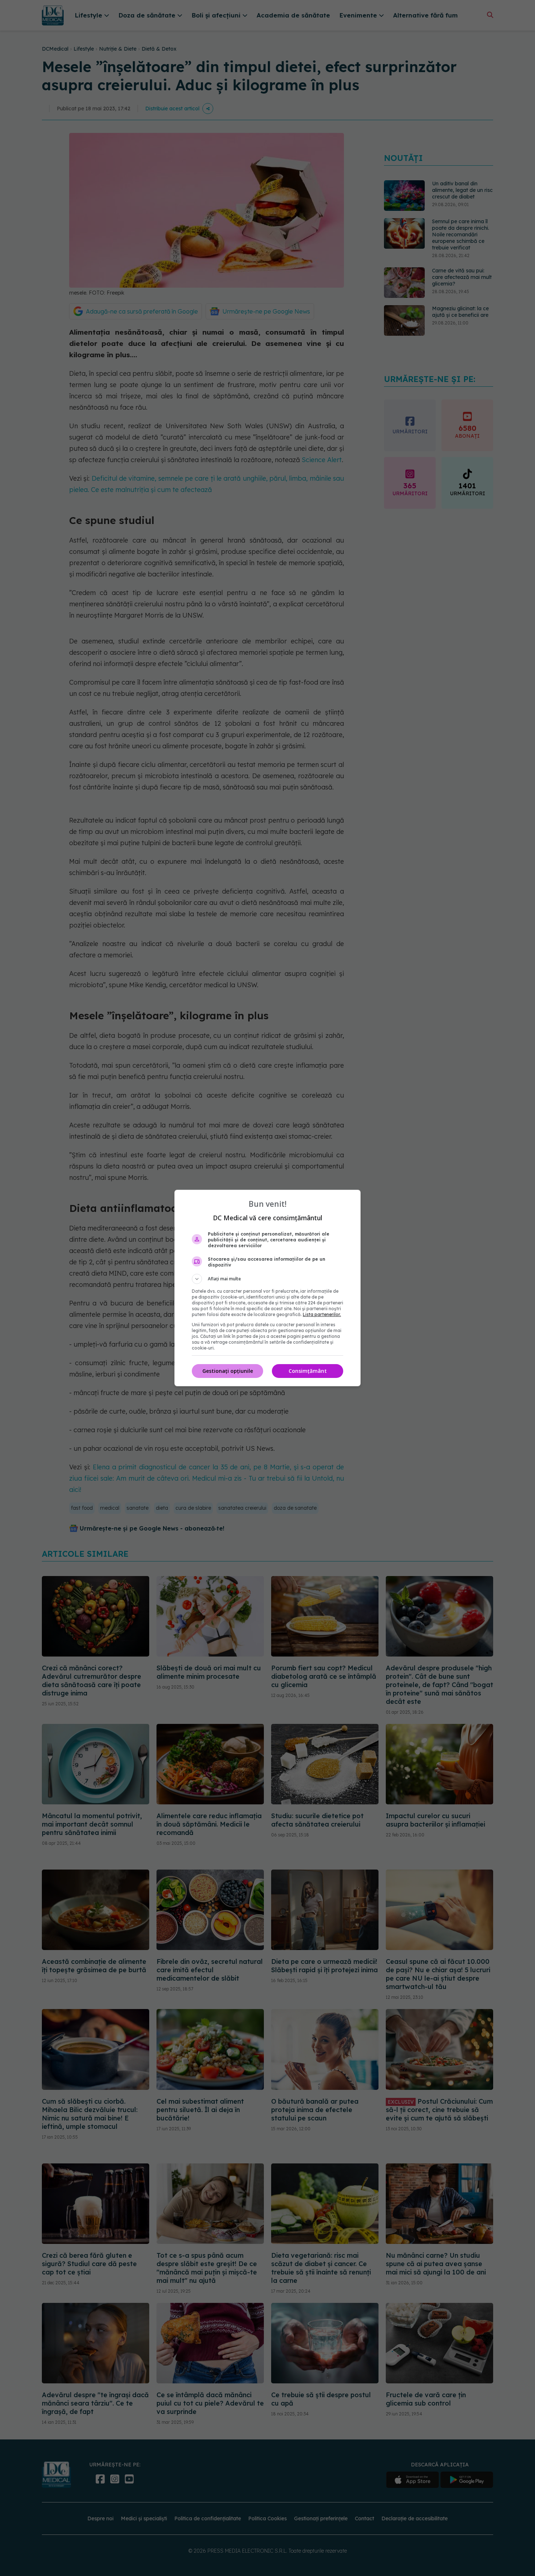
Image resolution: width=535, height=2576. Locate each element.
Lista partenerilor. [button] (322, 1314)
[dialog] (267, 1288)
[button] (267, 1279)
